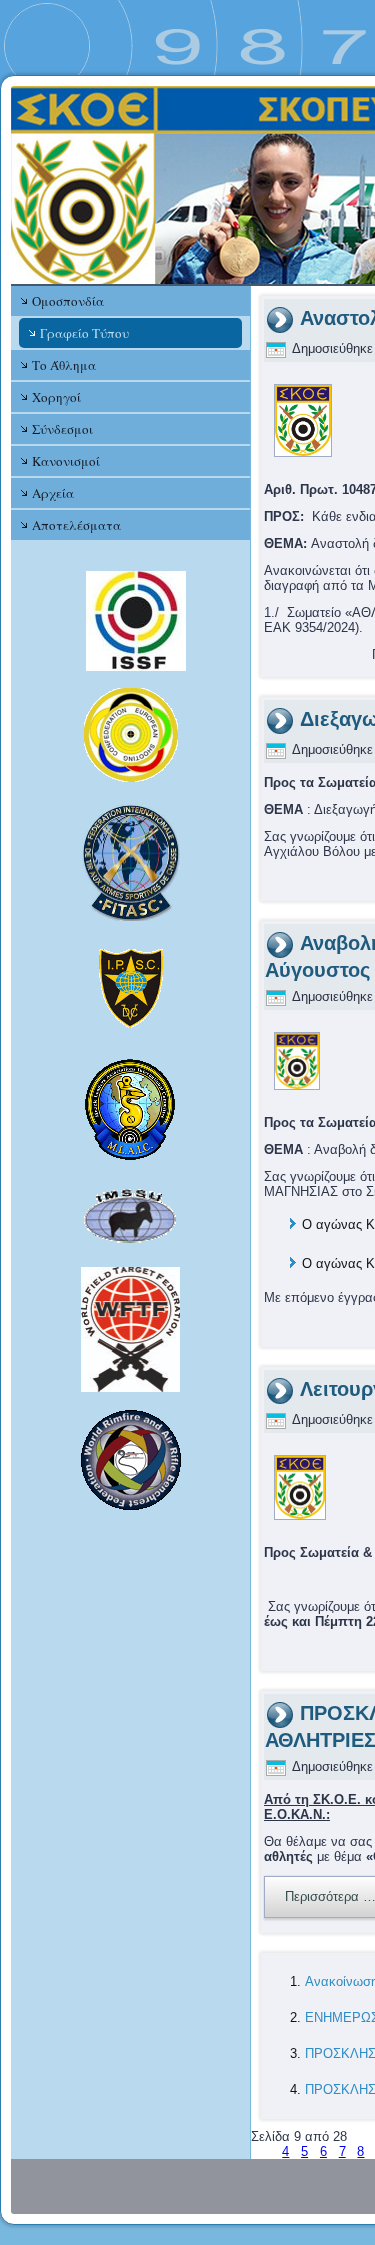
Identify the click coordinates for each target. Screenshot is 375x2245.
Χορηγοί (56, 397)
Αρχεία (53, 493)
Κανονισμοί (66, 461)
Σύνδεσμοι (62, 429)
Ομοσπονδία (68, 301)
